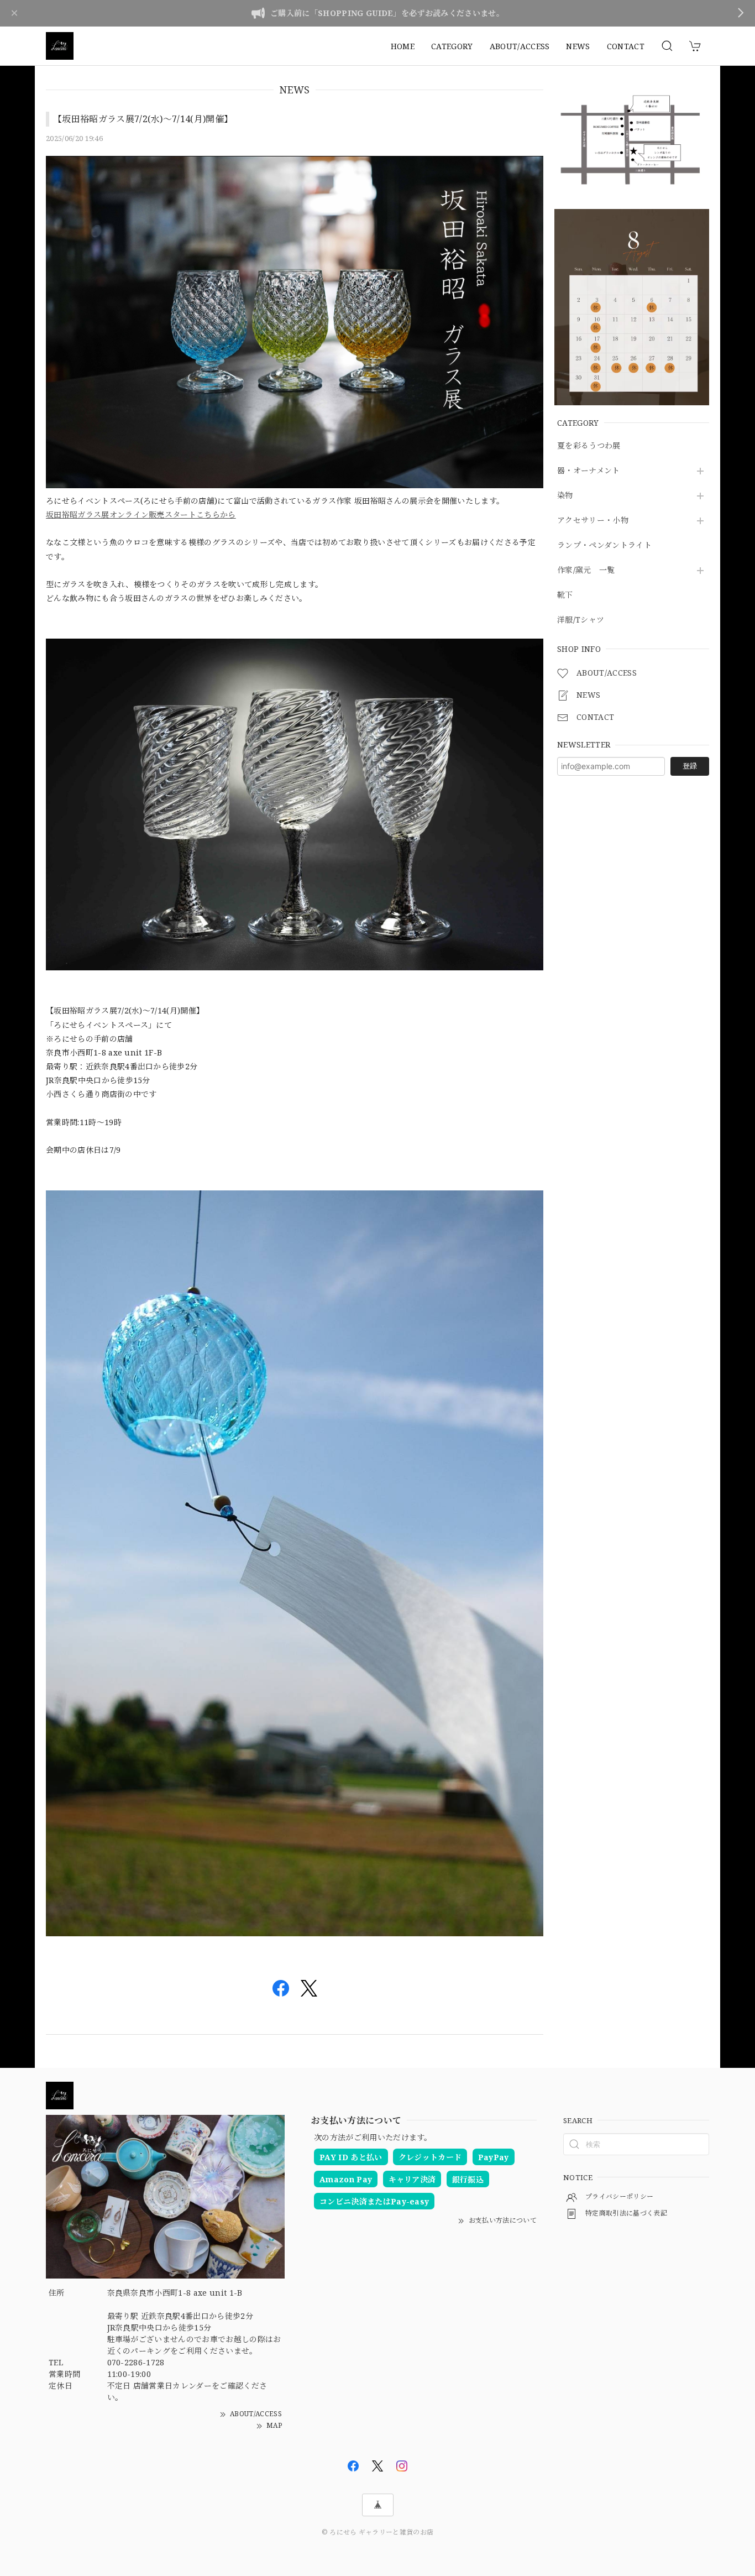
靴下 (565, 595)
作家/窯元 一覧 (586, 570)
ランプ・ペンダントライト (604, 545)
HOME (403, 46)
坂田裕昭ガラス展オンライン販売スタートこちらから (141, 514)
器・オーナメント (589, 471)
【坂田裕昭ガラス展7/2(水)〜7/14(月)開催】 (143, 119)
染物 (565, 496)
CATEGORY (452, 46)
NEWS (578, 46)
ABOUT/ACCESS (520, 46)
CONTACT (626, 46)
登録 (690, 766)
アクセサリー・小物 (593, 521)
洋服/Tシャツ (581, 620)
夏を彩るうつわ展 (589, 446)
